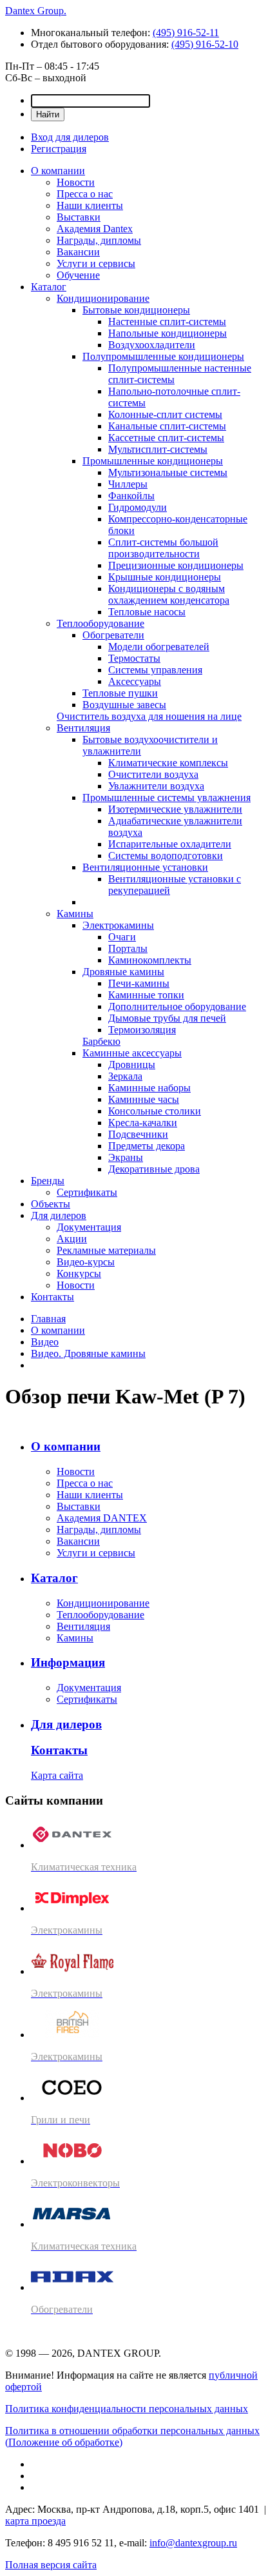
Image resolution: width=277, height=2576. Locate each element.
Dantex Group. (36, 11)
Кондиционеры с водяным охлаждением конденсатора (169, 594)
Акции (72, 1239)
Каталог (49, 287)
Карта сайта (57, 1775)
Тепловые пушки (120, 693)
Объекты (51, 1204)
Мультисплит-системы (158, 449)
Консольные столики (155, 1111)
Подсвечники (138, 1134)
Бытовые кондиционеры (136, 310)
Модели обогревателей (159, 647)
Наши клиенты (90, 205)
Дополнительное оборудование (177, 1006)
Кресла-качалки (143, 1123)
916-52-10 (205, 44)
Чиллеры (128, 484)
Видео (45, 1342)
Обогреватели (113, 635)
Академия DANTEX (102, 1518)
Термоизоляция (142, 1030)
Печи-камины (139, 983)
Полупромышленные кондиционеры (163, 356)
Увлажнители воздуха (156, 786)
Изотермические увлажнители (175, 809)
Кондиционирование (103, 298)
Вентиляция (83, 728)
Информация (68, 1662)
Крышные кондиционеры (165, 577)
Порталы (128, 948)
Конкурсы (79, 1273)
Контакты (53, 1297)
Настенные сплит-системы (167, 322)
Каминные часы (144, 1099)
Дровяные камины (123, 972)
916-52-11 (186, 33)
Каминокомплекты (150, 960)
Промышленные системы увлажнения (167, 798)
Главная (48, 1319)
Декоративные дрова (154, 1169)
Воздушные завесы (124, 705)
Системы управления (155, 670)
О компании (58, 171)
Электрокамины (118, 925)
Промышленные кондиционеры (153, 461)
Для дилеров (59, 1215)
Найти (48, 114)
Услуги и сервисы (96, 263)
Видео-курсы (86, 1262)
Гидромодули (138, 507)
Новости (76, 182)
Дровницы (132, 1065)
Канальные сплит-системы (167, 426)
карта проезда (35, 2521)
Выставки (79, 217)
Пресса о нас (85, 194)
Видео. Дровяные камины (88, 1353)
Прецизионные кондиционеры (176, 565)
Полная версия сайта (51, 2565)
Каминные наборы (149, 1088)
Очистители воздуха (153, 774)
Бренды (48, 1181)
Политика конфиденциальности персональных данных (127, 2409)
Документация (89, 1227)
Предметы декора (147, 1146)
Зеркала (125, 1076)
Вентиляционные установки (145, 867)
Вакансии (78, 252)
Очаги (122, 937)
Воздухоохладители (152, 345)
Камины (75, 914)
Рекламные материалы (106, 1250)
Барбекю (101, 1041)
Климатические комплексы (168, 763)
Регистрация (59, 149)
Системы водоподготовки (166, 856)
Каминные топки (146, 995)
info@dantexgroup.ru (193, 2543)
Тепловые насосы (147, 612)
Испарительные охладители (170, 844)
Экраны (126, 1157)
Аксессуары (135, 681)
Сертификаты (87, 1192)
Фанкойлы (131, 496)
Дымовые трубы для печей (167, 1018)
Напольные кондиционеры (167, 333)
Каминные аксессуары (132, 1053)
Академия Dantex (95, 229)
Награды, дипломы (99, 240)
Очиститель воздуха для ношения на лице (149, 716)
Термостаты (134, 658)
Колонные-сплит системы (165, 414)
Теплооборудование (100, 623)
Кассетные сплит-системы (166, 438)
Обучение (78, 275)
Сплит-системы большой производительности (163, 548)
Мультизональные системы (168, 472)
